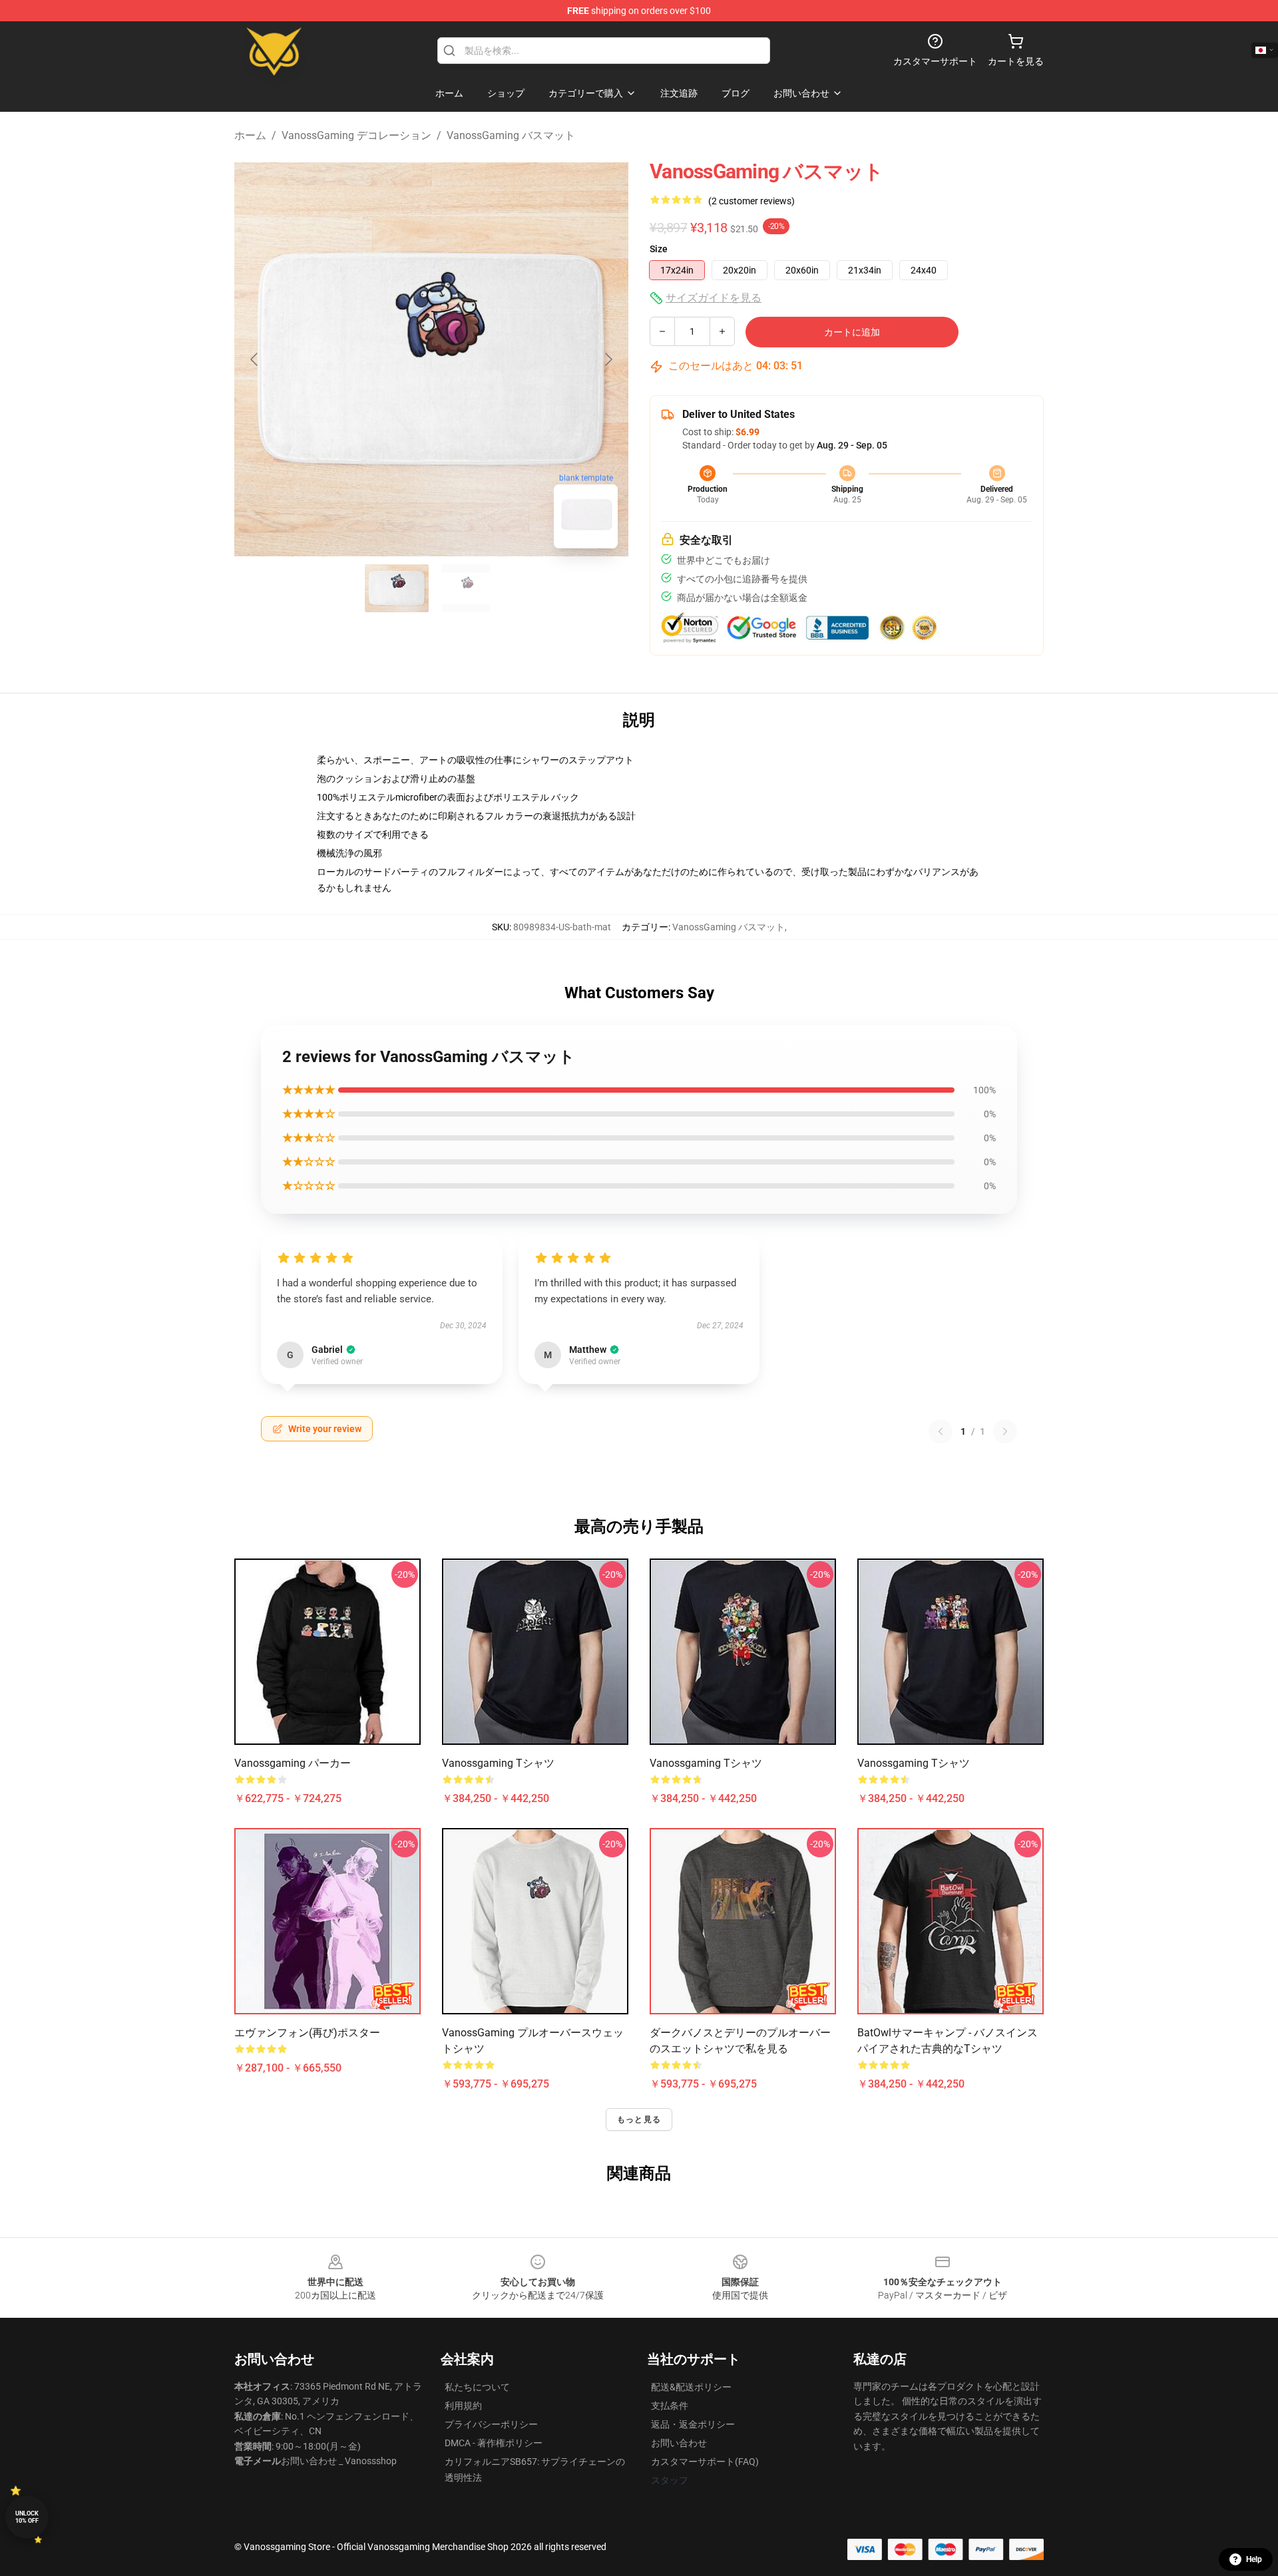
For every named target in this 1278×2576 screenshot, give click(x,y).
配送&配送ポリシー (691, 2387)
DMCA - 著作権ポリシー (494, 2443)
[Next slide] (608, 359)
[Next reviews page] (1005, 1431)
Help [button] (1254, 2559)
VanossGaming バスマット (511, 135)
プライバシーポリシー (491, 2424)
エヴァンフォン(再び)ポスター (307, 2033)
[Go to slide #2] (466, 588)
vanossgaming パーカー (293, 1763)
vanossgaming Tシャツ (498, 1763)
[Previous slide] (255, 359)
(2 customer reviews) (751, 201)
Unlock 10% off (27, 2517)
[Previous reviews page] (941, 1431)
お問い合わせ (679, 2443)
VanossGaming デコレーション (356, 135)
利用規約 (463, 2406)
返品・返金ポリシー (693, 2424)
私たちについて (477, 2387)
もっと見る (639, 2119)
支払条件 (670, 2406)
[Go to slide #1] (397, 588)
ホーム (250, 135)
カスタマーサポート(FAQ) (705, 2462)
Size (659, 249)
